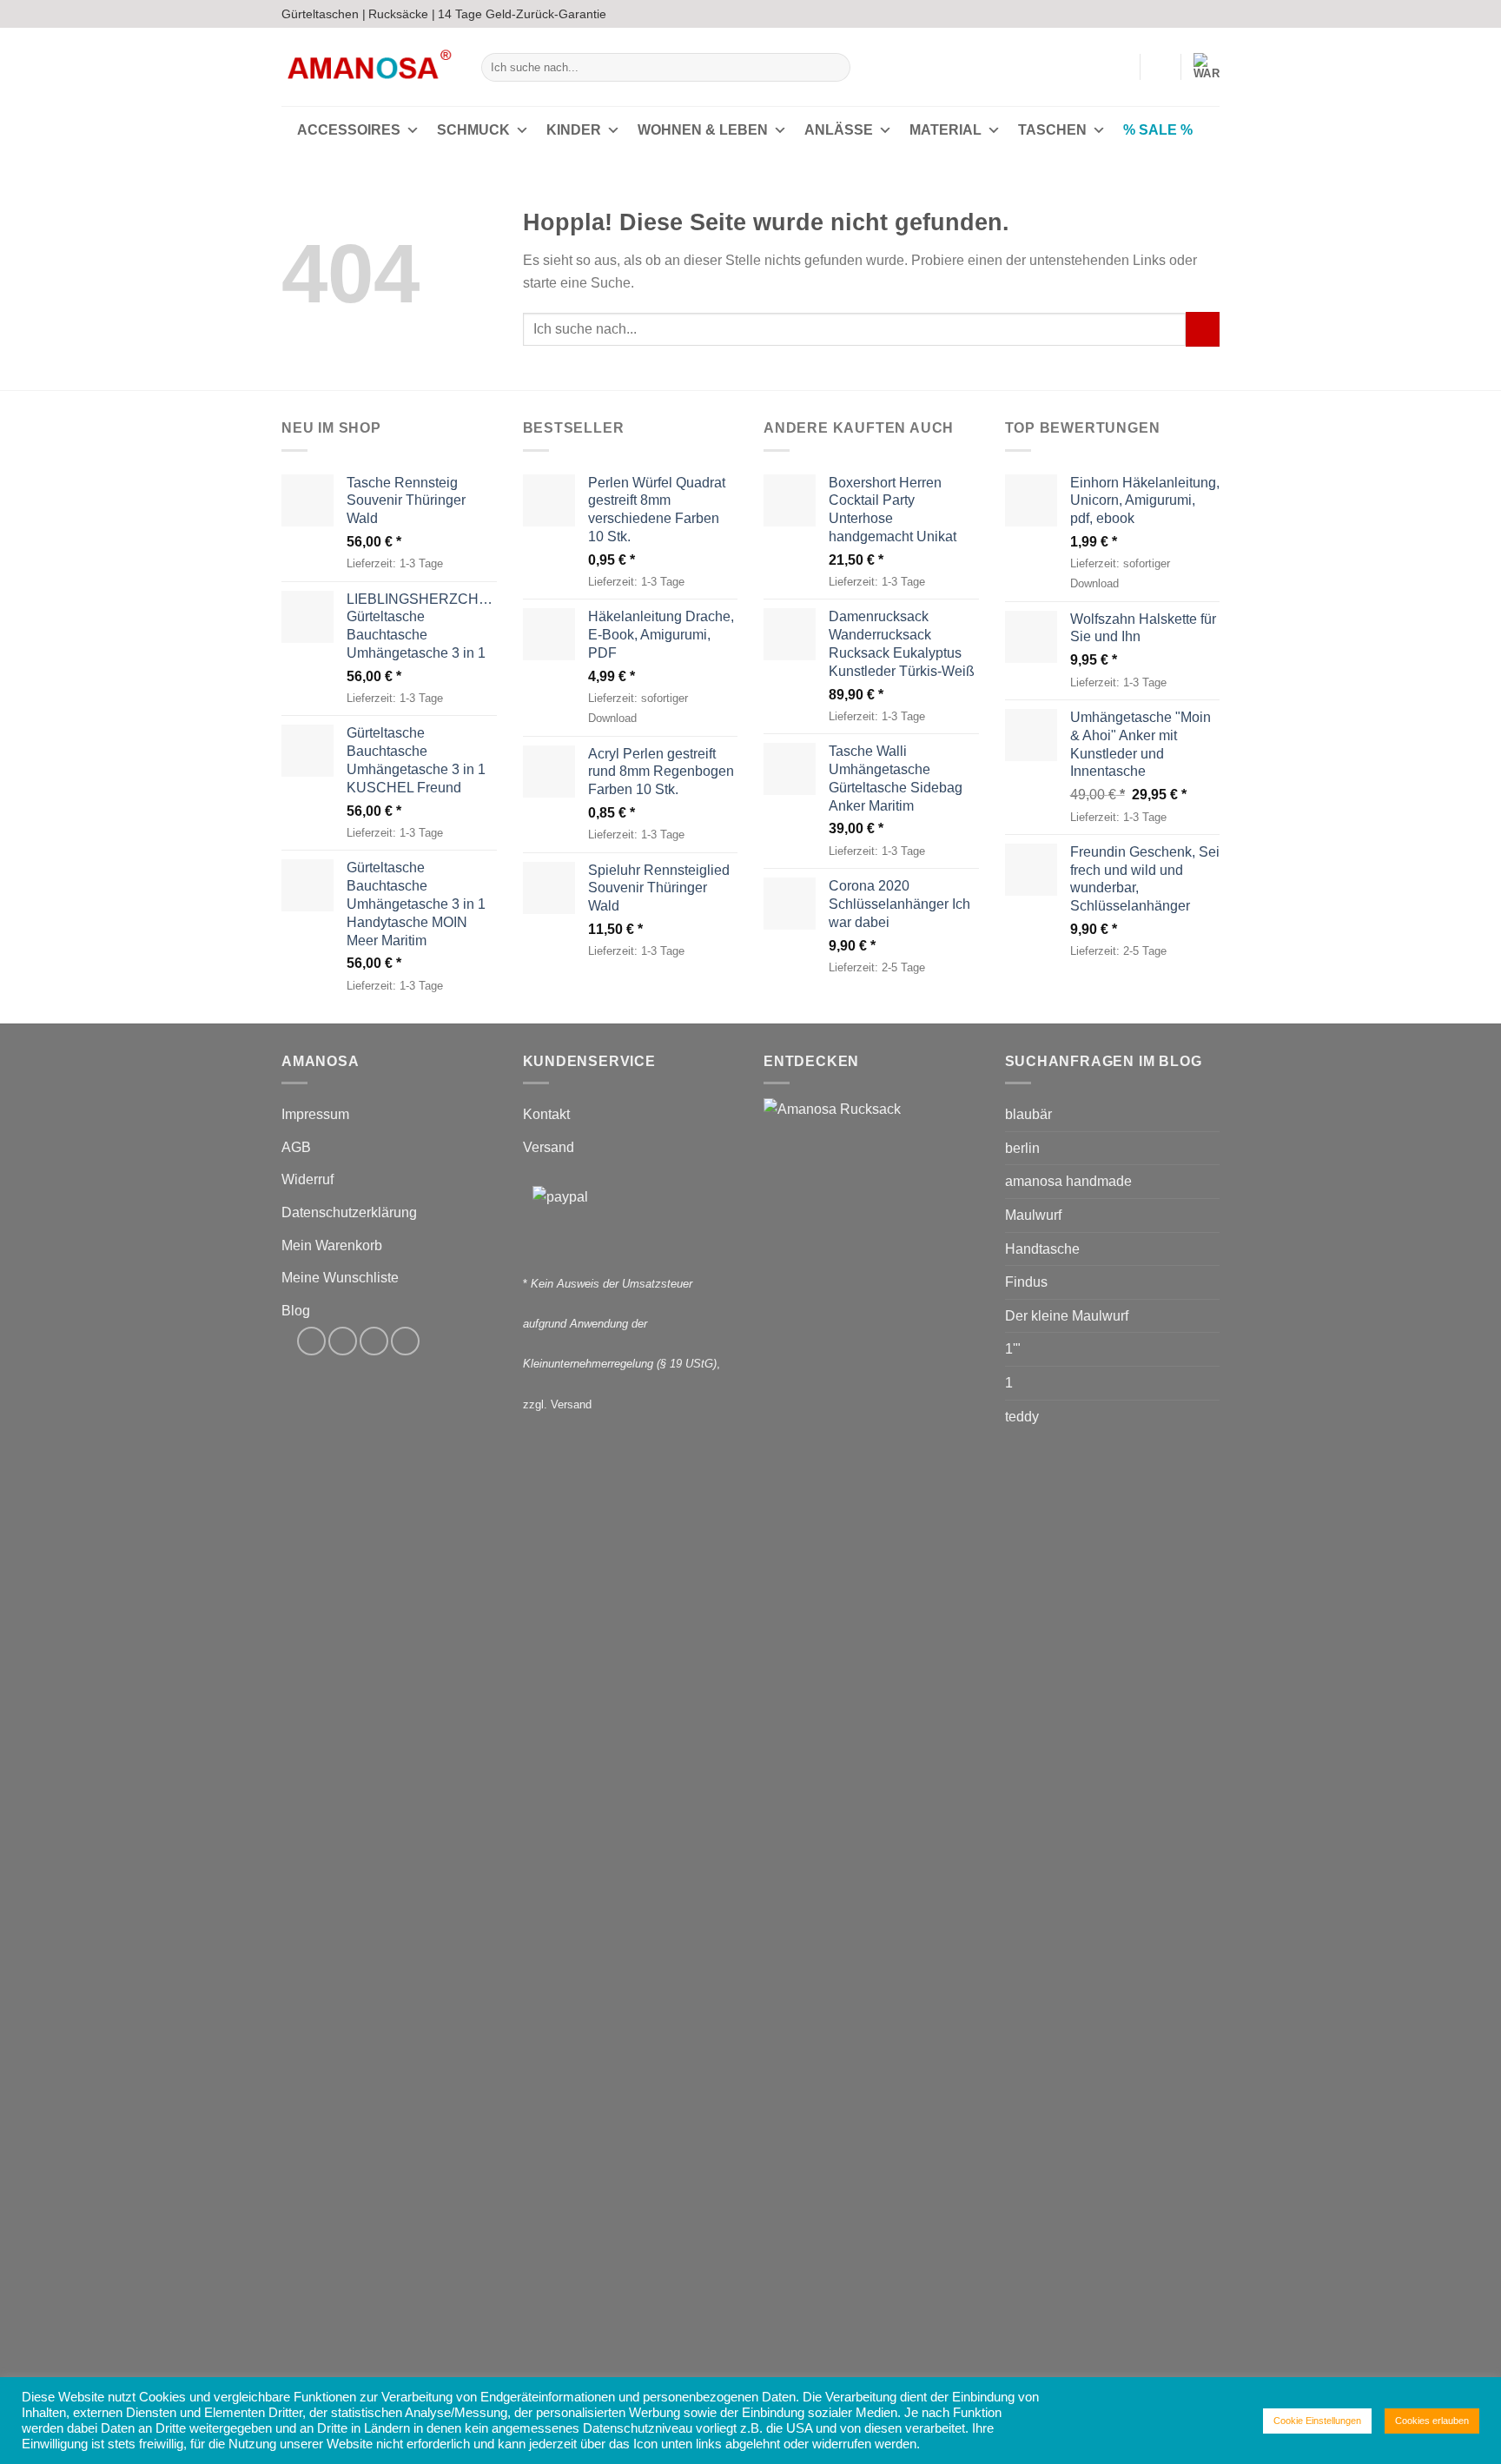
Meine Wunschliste (340, 1278)
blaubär (1028, 1114)
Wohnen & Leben (703, 130)
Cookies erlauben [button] (1432, 2421)
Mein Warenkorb (332, 1245)
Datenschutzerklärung (349, 1212)
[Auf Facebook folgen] (1161, 14)
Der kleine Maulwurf (1067, 1316)
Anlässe (839, 130)
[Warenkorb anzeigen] (1207, 67)
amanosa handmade (1068, 1181)
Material (946, 130)
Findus (1026, 1282)
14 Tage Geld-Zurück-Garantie (522, 14)
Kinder (574, 130)
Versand (549, 1147)
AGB (296, 1147)
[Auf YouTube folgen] (1211, 14)
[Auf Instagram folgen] (1178, 14)
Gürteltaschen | (324, 14)
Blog (296, 1311)
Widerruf (307, 1179)
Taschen (1052, 130)
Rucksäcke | (402, 14)
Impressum (315, 1114)
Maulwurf (1033, 1215)
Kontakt (546, 1114)
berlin (1022, 1148)
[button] (1119, 67)
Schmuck (473, 130)
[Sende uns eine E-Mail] (1194, 14)
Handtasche (1042, 1249)
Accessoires (349, 130)
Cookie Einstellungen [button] (1317, 2421)
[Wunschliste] (1160, 67)
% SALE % (1158, 130)
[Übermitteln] (834, 68)
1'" (1013, 1349)
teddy (1022, 1417)
